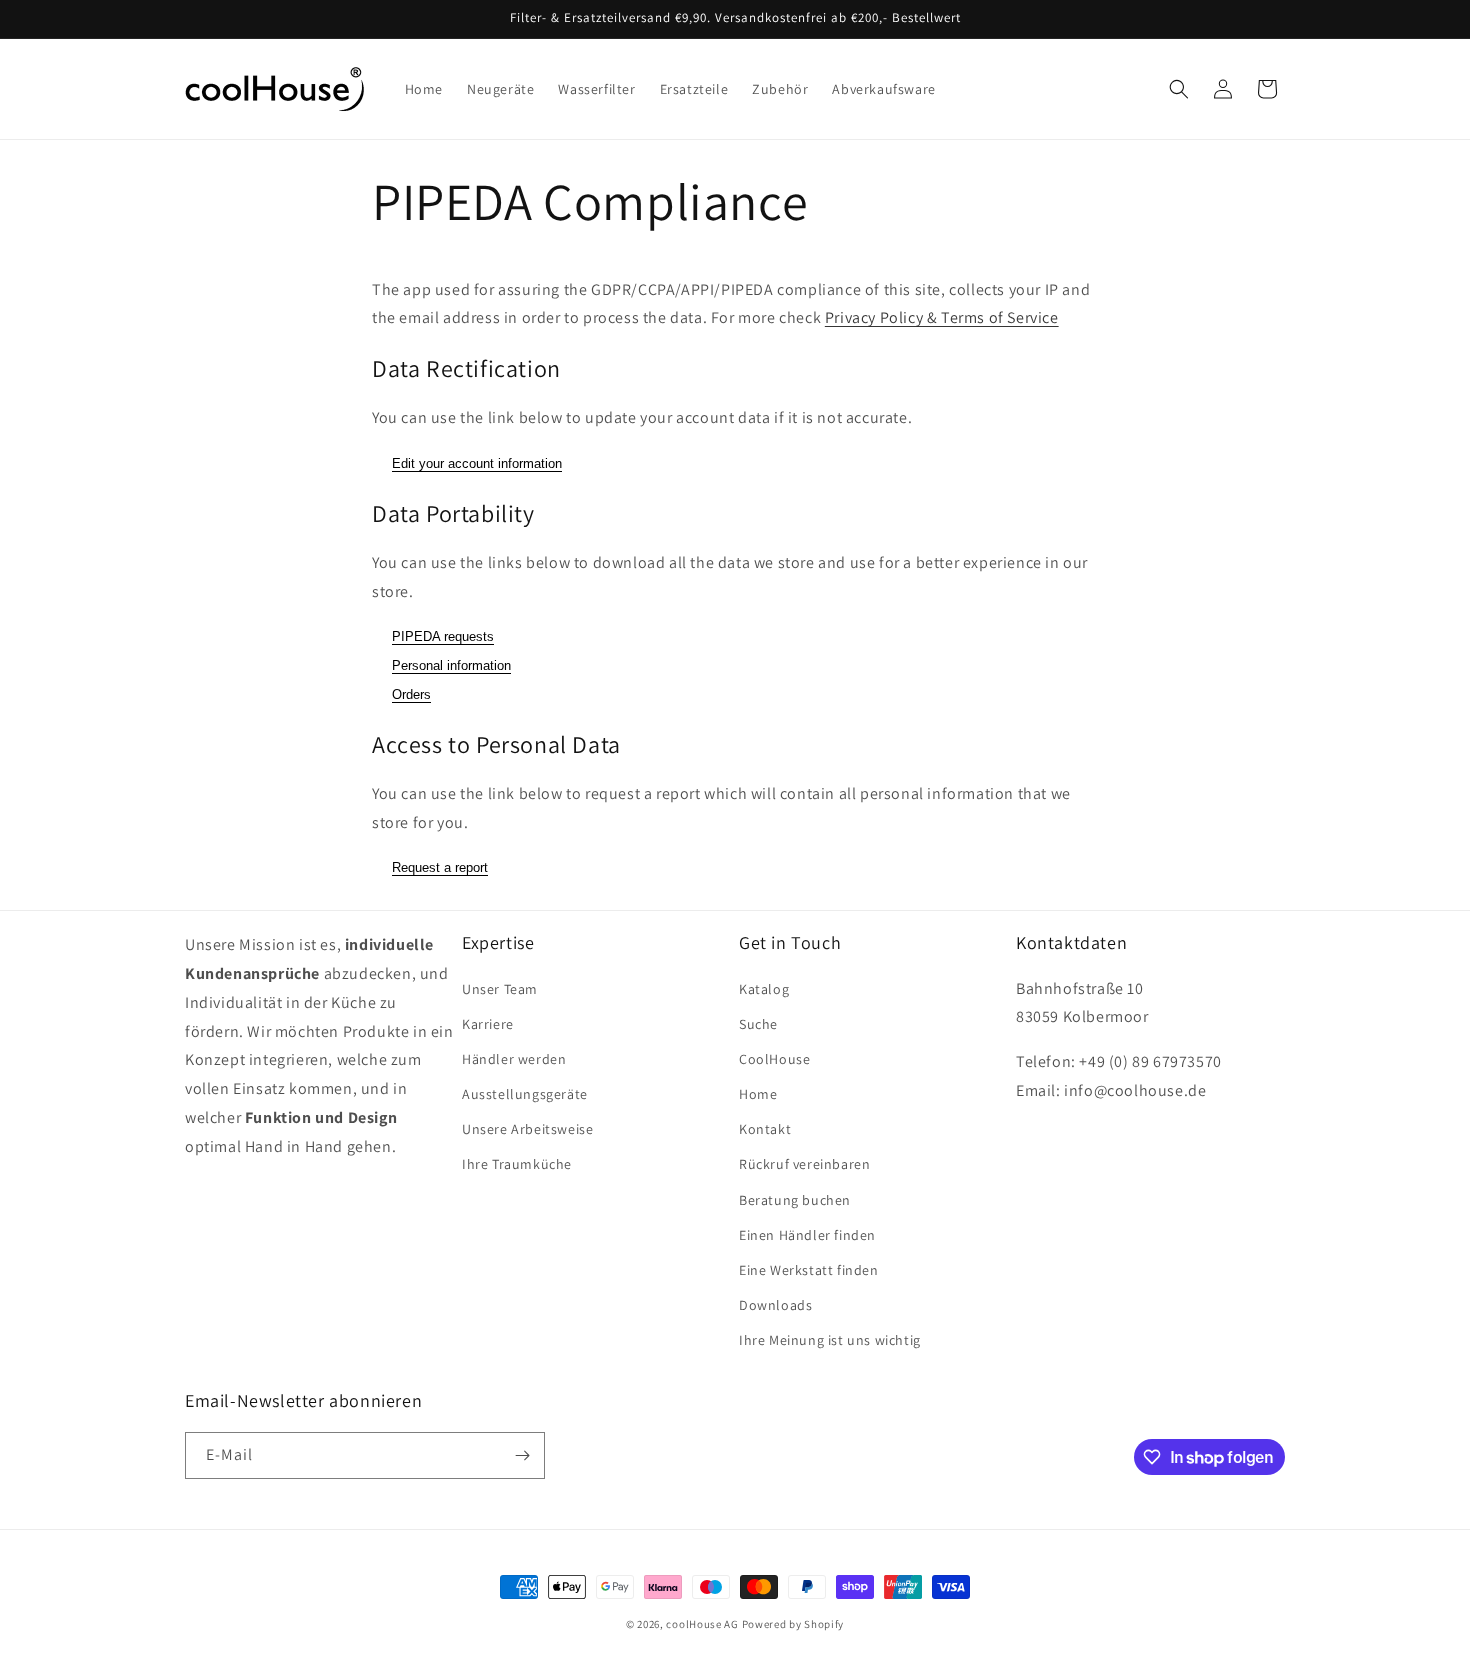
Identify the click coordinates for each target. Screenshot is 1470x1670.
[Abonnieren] (522, 1455)
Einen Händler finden (807, 1235)
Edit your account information (477, 463)
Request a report (440, 867)
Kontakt (765, 1129)
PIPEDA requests (443, 636)
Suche (758, 1024)
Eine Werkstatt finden (809, 1270)
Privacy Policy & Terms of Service (942, 317)
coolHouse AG (702, 1624)
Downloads (775, 1305)
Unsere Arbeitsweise (527, 1129)
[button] (1179, 89)
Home (758, 1094)
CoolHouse (774, 1059)
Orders (411, 694)
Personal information (451, 665)
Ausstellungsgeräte (525, 1094)
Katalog (764, 989)
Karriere (488, 1024)
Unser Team (500, 989)
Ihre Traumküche (517, 1164)
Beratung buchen (795, 1200)
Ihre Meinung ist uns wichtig (830, 1340)
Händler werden (514, 1059)
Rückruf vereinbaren (804, 1164)
